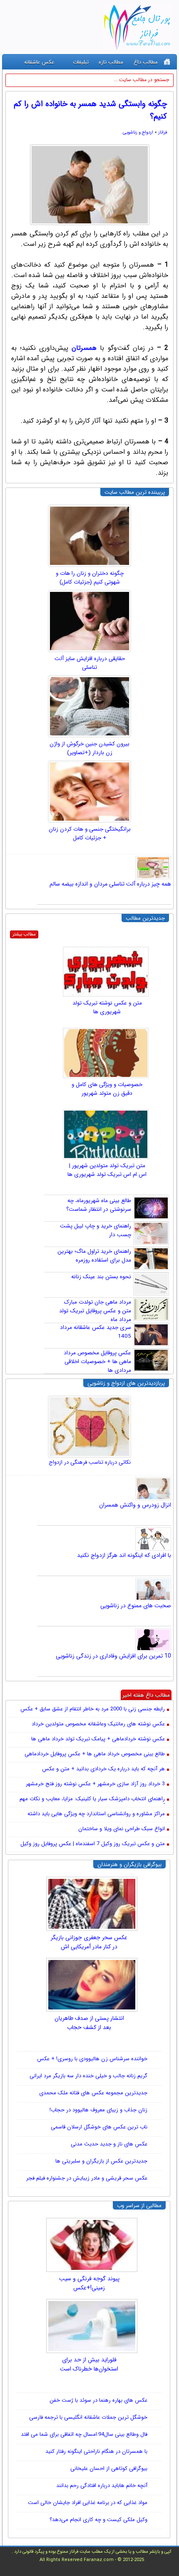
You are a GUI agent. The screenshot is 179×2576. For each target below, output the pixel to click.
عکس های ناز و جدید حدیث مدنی (109, 2144)
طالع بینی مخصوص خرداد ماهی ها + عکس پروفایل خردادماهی (95, 1754)
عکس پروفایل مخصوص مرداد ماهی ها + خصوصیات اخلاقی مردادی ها (97, 1362)
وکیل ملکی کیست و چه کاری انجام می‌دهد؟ (98, 2520)
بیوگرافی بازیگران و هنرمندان (129, 1865)
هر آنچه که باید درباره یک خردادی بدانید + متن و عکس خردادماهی (103, 1769)
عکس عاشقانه (39, 62)
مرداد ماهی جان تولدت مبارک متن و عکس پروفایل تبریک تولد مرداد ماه (95, 1311)
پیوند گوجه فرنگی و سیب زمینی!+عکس (89, 2283)
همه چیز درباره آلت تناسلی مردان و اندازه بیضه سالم (110, 884)
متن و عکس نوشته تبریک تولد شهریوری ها (107, 1007)
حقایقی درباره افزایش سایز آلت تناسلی (90, 663)
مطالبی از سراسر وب (139, 2206)
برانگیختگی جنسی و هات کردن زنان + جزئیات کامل (90, 834)
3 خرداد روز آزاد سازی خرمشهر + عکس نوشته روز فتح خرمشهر (95, 1784)
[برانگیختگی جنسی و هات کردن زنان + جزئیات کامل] (89, 792)
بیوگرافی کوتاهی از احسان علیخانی (109, 2468)
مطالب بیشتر (24, 934)
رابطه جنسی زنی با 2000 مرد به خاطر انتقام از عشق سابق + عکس (93, 1709)
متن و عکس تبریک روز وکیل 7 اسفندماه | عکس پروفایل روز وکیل (93, 1844)
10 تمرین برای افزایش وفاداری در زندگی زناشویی (113, 1656)
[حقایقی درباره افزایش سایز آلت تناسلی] (89, 621)
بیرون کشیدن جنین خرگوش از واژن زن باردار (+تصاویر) (89, 748)
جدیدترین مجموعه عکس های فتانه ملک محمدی (93, 2093)
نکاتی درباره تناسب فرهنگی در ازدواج (90, 1462)
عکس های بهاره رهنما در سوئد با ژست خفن (98, 2400)
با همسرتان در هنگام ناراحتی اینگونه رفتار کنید (96, 2451)
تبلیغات (81, 62)
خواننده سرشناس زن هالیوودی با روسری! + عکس (92, 2059)
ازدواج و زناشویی (138, 132)
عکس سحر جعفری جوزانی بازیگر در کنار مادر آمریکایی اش (89, 1942)
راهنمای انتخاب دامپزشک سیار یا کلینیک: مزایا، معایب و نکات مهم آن (92, 1799)
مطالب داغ (146, 62)
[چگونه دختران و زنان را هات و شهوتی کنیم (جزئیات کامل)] (89, 536)
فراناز (163, 132)
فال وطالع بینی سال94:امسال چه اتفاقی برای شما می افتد (84, 2434)
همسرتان (84, 348)
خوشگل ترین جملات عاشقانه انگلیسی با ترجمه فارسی (88, 2417)
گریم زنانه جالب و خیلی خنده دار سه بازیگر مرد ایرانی (88, 2076)
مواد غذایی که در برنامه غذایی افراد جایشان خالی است (88, 2503)
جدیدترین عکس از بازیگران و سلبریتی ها (101, 2161)
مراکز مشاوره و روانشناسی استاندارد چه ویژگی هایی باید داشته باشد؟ (96, 1814)
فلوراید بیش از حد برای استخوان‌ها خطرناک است (89, 2364)
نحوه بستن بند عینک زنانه (101, 1277)
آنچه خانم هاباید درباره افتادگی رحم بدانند (102, 2486)
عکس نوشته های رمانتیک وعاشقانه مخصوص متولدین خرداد (98, 1724)
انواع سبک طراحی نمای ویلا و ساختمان (122, 1829)
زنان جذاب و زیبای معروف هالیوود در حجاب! (98, 2110)
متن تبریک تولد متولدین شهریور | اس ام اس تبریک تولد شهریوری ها (107, 1170)
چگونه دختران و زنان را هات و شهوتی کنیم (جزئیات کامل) (90, 578)
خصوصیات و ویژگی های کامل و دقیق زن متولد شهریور (107, 1089)
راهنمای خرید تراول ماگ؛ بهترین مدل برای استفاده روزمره (94, 1256)
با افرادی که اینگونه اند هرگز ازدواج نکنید (124, 1555)
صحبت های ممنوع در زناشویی (136, 1606)
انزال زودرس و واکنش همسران (135, 1505)
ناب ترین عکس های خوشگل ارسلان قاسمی (99, 2127)
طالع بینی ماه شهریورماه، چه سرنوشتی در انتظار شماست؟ (99, 1205)
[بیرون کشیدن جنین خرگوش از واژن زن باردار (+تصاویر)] (89, 706)
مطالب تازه (111, 62)
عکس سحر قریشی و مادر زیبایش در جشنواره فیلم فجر (87, 2178)
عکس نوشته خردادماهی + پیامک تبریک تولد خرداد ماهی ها (98, 1739)
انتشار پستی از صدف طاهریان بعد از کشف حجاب (89, 2023)
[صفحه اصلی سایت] (167, 62)
